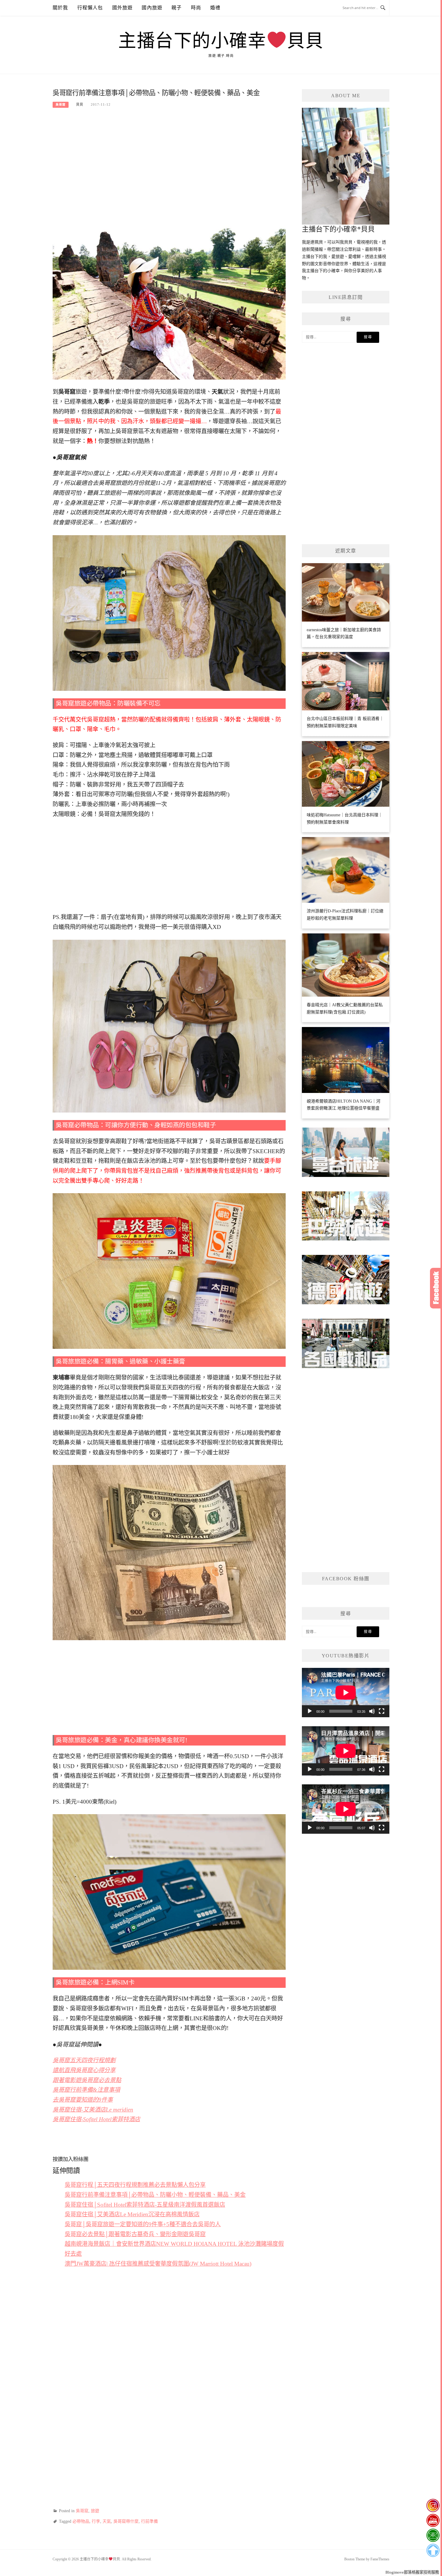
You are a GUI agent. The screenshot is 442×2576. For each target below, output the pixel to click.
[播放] (310, 1711)
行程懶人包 (90, 8)
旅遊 (95, 2511)
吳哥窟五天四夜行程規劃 (84, 2060)
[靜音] (372, 1711)
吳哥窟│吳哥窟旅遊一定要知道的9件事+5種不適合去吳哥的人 (143, 2224)
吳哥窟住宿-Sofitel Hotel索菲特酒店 (96, 2119)
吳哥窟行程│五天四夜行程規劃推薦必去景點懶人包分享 (135, 2185)
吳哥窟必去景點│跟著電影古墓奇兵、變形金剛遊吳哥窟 (135, 2234)
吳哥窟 (61, 105)
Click (436, 1288)
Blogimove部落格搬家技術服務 (412, 2572)
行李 (96, 2521)
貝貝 (80, 104)
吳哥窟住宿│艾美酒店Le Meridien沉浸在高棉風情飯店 (132, 2214)
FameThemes (380, 2559)
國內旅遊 (152, 8)
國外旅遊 (123, 8)
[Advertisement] (169, 160)
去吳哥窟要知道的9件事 (83, 2100)
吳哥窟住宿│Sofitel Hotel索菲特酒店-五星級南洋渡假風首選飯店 (145, 2205)
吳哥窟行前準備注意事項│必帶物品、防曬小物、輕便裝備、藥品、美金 (155, 2195)
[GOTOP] (433, 2550)
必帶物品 (81, 2521)
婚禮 (215, 8)
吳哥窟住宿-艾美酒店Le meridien (93, 2110)
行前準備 (149, 2521)
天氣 (107, 2521)
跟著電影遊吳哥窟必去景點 (87, 2080)
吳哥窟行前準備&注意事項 (86, 2090)
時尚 (196, 8)
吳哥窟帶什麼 (126, 2521)
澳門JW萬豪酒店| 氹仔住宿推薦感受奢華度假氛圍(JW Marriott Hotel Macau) (158, 2264)
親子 (176, 8)
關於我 (60, 8)
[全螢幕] (382, 1711)
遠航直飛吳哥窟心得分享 (84, 2070)
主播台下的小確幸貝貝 (221, 41)
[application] (346, 1693)
